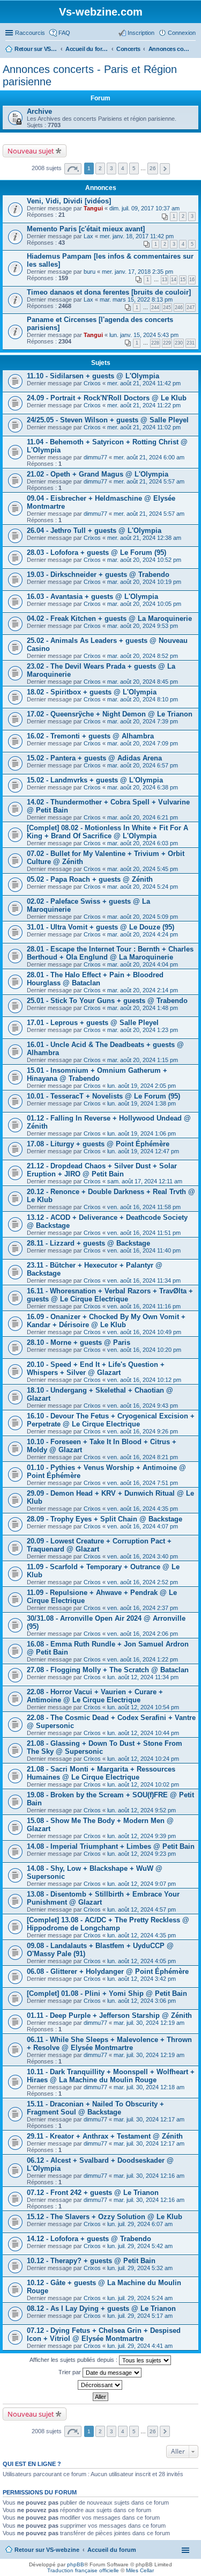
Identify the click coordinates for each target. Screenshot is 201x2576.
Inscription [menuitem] (141, 33)
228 (155, 343)
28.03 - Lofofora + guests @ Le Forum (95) (96, 552)
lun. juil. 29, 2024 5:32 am (140, 2268)
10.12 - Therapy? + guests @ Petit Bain (91, 2261)
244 (155, 308)
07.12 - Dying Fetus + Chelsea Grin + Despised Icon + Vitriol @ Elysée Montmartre (104, 2334)
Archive (39, 111)
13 (165, 280)
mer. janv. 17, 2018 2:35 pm (137, 272)
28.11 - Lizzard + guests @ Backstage (88, 1243)
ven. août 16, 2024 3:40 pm (143, 1556)
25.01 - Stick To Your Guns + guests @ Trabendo (107, 1001)
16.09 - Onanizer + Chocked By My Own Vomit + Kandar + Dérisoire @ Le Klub (106, 1321)
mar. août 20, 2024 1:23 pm (143, 1030)
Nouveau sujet (31, 151)
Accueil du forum (112, 2550)
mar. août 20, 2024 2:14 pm (143, 990)
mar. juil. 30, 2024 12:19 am (149, 2023)
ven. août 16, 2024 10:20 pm (144, 1350)
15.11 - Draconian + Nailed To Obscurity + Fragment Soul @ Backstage (95, 2108)
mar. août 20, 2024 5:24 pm (143, 887)
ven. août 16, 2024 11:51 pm (144, 1233)
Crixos (92, 383)
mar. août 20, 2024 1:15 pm (143, 1060)
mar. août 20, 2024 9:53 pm (143, 626)
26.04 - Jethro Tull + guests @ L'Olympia (94, 530)
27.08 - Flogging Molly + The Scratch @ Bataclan (108, 1670)
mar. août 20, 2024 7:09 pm (143, 743)
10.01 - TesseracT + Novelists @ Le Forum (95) (103, 1096)
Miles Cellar (140, 2570)
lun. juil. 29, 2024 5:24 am (140, 2298)
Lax (88, 236)
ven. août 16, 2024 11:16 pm (144, 1306)
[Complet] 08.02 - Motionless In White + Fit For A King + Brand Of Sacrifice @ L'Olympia (107, 832)
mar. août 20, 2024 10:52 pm (144, 560)
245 (167, 308)
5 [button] (134, 168)
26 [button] (153, 168)
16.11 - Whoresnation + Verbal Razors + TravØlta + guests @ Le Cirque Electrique (110, 1295)
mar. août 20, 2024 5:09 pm (143, 917)
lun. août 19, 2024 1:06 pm (142, 1133)
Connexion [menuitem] (182, 33)
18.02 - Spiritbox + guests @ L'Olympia (92, 692)
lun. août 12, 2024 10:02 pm (143, 1784)
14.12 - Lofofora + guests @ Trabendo (89, 2239)
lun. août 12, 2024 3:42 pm (142, 1979)
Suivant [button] (165, 169)
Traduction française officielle (83, 2570)
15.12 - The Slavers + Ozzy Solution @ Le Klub (105, 2217)
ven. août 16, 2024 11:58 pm (144, 1207)
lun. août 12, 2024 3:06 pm (142, 2001)
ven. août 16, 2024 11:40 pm (144, 1250)
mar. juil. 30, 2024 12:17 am (149, 2119)
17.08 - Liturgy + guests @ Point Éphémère (98, 1144)
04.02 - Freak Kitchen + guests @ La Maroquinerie (109, 619)
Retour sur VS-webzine (47, 2550)
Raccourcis (30, 33)
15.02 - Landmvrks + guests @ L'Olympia (95, 780)
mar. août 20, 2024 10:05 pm (144, 604)
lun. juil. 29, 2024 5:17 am (140, 2316)
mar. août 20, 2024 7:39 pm (143, 721)
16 (192, 280)
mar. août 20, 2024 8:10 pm (143, 699)
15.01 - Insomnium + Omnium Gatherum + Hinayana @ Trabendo (97, 1074)
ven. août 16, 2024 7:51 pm (143, 1483)
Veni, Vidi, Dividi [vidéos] (69, 201)
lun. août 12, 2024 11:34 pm (143, 1677)
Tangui (93, 208)
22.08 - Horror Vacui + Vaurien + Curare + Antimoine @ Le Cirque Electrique (95, 1696)
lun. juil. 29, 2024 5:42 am (140, 2246)
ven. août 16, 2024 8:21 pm (143, 1457)
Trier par (70, 2372)
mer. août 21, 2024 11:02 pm (144, 427)
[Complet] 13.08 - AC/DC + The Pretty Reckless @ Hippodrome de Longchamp (108, 1924)
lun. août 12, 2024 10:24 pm (143, 1759)
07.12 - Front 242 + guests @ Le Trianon (93, 2193)
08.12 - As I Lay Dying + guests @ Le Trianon (101, 2308)
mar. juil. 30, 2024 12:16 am (149, 2176)
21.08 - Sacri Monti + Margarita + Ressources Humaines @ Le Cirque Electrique (101, 1773)
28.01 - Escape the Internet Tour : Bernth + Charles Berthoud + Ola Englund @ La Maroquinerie (110, 953)
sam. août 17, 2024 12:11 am (145, 1181)
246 (179, 308)
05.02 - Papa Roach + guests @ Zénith (90, 879)
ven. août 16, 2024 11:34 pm (144, 1280)
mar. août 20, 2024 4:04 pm (143, 964)
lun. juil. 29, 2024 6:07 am (140, 2224)
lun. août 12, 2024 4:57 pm (142, 1909)
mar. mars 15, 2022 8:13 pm (136, 299)
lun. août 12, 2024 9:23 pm (142, 1854)
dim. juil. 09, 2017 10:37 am (144, 208)
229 (167, 343)
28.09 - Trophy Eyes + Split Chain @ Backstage (105, 1519)
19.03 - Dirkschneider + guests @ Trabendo (98, 575)
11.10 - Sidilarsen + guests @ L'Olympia (93, 376)
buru (90, 272)
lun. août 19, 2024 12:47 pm (143, 1151)
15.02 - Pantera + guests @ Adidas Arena (94, 758)
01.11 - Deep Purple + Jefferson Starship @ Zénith (109, 2015)
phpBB (76, 2564)
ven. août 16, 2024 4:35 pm (143, 1509)
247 (191, 308)
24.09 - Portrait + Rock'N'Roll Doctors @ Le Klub (107, 398)
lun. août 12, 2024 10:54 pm (143, 1707)
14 (174, 280)
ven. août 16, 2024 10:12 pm (144, 1380)
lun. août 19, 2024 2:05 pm (142, 1086)
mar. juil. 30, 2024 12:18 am (149, 2087)
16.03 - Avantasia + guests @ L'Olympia (92, 597)
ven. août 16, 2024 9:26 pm (143, 1431)
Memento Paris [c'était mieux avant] (86, 229)
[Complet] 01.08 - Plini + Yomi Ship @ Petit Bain (107, 1993)
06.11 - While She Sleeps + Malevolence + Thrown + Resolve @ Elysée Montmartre (109, 2044)
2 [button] (100, 168)
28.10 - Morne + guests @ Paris (79, 1342)
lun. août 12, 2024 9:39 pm (142, 1836)
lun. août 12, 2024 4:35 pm (142, 1935)
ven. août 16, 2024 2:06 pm (143, 1634)
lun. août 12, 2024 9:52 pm (142, 1810)
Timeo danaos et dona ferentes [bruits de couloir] (109, 292)
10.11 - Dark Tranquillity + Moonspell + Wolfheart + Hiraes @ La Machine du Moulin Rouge (111, 2076)
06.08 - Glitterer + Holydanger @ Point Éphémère (108, 1971)
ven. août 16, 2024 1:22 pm (143, 1659)
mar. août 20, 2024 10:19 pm (144, 582)
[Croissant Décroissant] (100, 2385)
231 (191, 343)
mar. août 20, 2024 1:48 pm (143, 1008)
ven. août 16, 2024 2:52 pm (143, 1582)
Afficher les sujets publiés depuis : (74, 2360)
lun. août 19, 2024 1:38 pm (142, 1103)
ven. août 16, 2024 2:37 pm (143, 1608)
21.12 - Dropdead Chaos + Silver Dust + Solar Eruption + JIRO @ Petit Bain (102, 1170)
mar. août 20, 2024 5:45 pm (143, 869)
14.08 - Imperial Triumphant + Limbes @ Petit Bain (111, 1846)
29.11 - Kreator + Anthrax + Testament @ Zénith (105, 2136)
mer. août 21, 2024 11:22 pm (144, 405)
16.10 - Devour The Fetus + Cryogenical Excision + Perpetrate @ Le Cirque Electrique (111, 1420)
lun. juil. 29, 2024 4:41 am (140, 2346)
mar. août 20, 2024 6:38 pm (143, 787)
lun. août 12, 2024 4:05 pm (142, 1961)
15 (183, 280)
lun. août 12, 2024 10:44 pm (143, 1733)
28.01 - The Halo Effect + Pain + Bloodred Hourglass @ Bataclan (95, 979)
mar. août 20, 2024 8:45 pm (143, 682)
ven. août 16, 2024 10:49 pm (144, 1332)
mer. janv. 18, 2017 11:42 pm (137, 236)
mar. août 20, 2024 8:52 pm (143, 656)
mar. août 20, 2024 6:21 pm (143, 817)
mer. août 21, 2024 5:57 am (149, 481)
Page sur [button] (73, 169)
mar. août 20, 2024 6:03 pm (143, 843)
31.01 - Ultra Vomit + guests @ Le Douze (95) (100, 927)
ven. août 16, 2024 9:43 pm (143, 1406)
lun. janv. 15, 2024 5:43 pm (144, 335)
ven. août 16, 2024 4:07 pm (143, 1526)
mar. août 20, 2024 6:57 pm (143, 765)
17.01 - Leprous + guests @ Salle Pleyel (93, 1023)
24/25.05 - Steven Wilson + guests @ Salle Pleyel (108, 420)
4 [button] (123, 168)
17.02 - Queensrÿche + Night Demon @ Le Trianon (110, 714)
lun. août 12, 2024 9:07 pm (142, 1884)
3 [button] (111, 168)
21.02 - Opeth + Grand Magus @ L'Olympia (98, 474)
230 (179, 343)
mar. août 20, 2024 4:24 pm (143, 934)
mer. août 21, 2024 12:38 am (144, 538)
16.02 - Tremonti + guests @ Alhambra (90, 736)
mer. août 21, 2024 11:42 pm (144, 383)
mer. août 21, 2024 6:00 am (149, 457)
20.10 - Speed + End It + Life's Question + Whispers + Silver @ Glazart (96, 1368)
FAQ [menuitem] (64, 33)
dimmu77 (95, 457)
